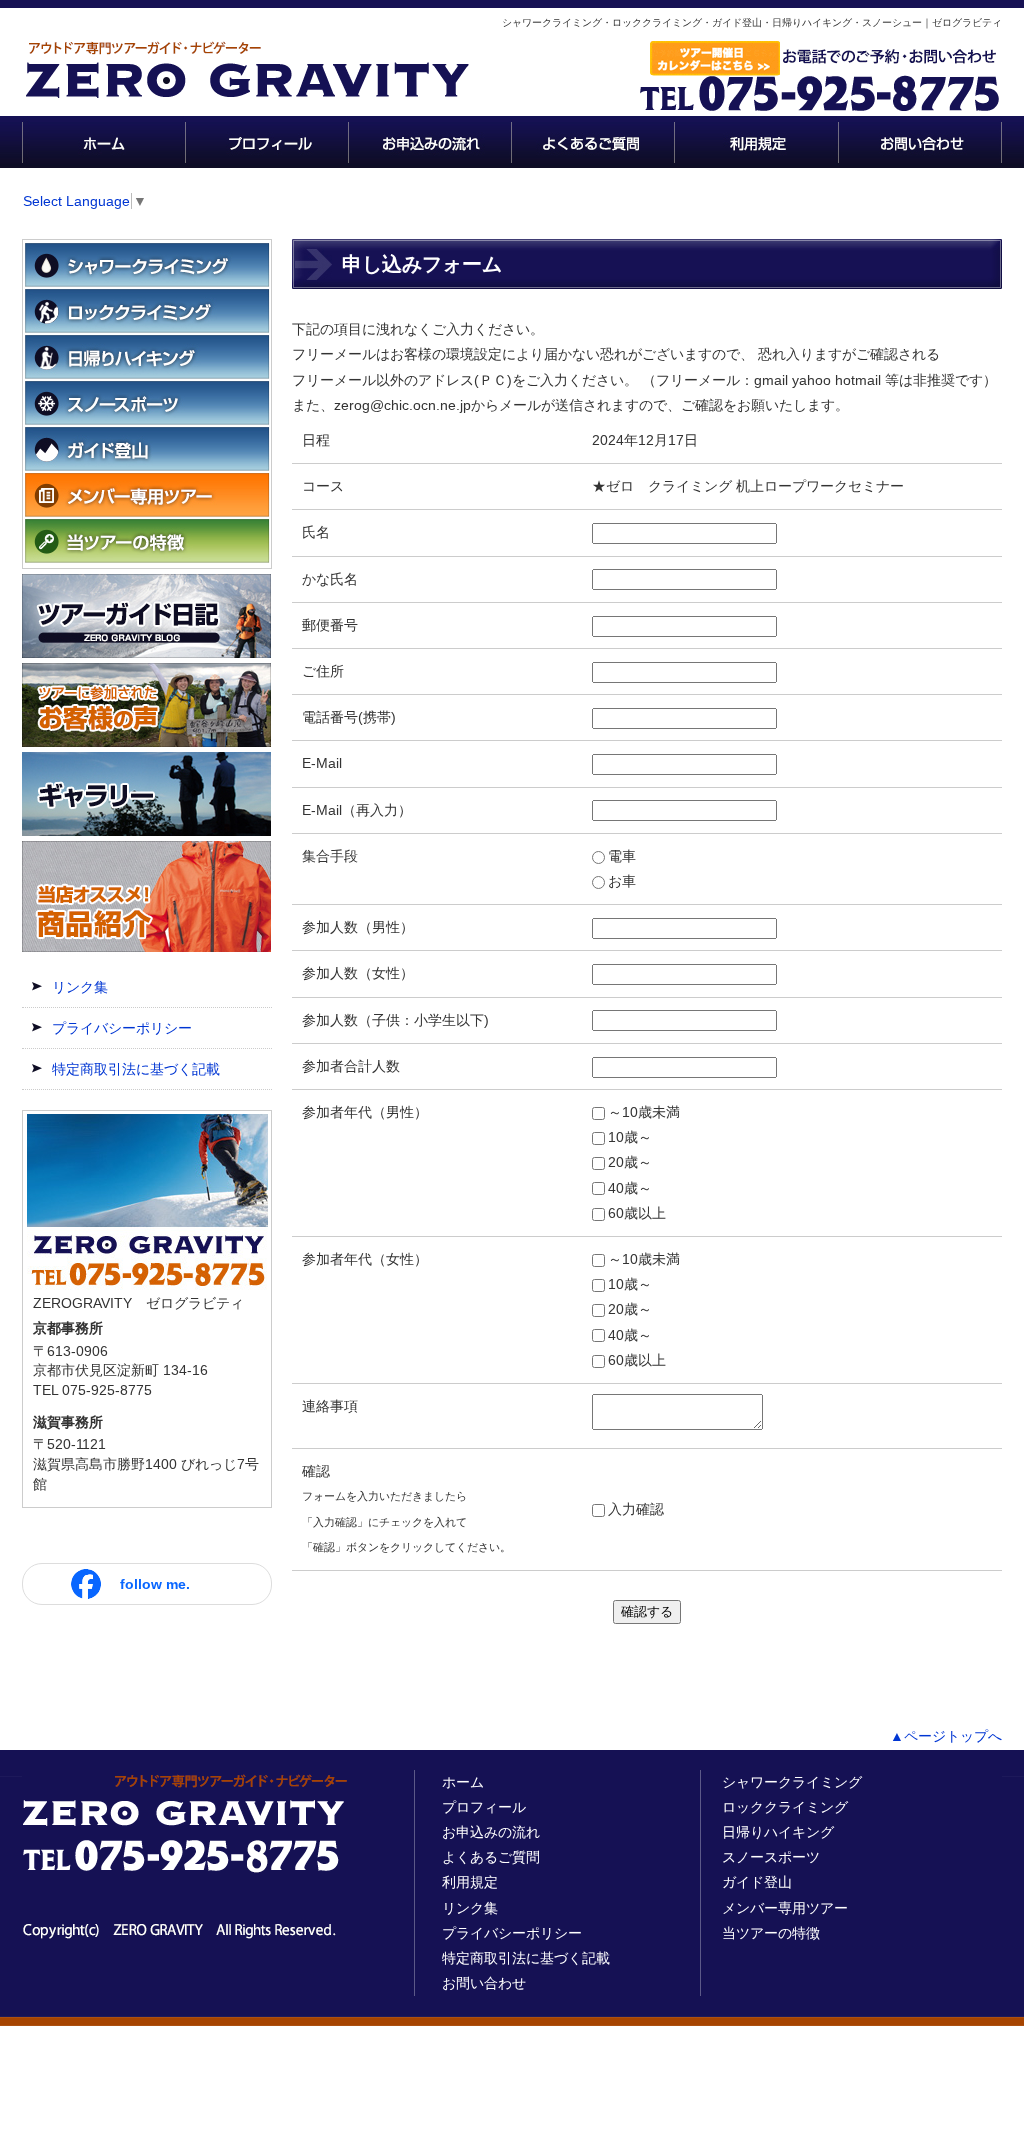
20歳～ (630, 1162)
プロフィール (484, 1807)
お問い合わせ (484, 1983)
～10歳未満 (644, 1112)
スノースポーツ (771, 1857)
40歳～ (630, 1188)
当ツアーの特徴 (771, 1933)
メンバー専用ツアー (785, 1908)
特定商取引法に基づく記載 (136, 1069)
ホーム (463, 1782)
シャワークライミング (792, 1782)
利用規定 (470, 1882)
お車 (622, 881)
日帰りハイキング (778, 1832)
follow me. (155, 1584)
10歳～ (630, 1137)
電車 (622, 856)
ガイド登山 (757, 1882)
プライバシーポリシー (122, 1028)
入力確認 (636, 1509)
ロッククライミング (785, 1807)
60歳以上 (637, 1213)
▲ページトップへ (946, 1736)
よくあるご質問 (491, 1857)
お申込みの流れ (491, 1832)
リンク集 (80, 987)
